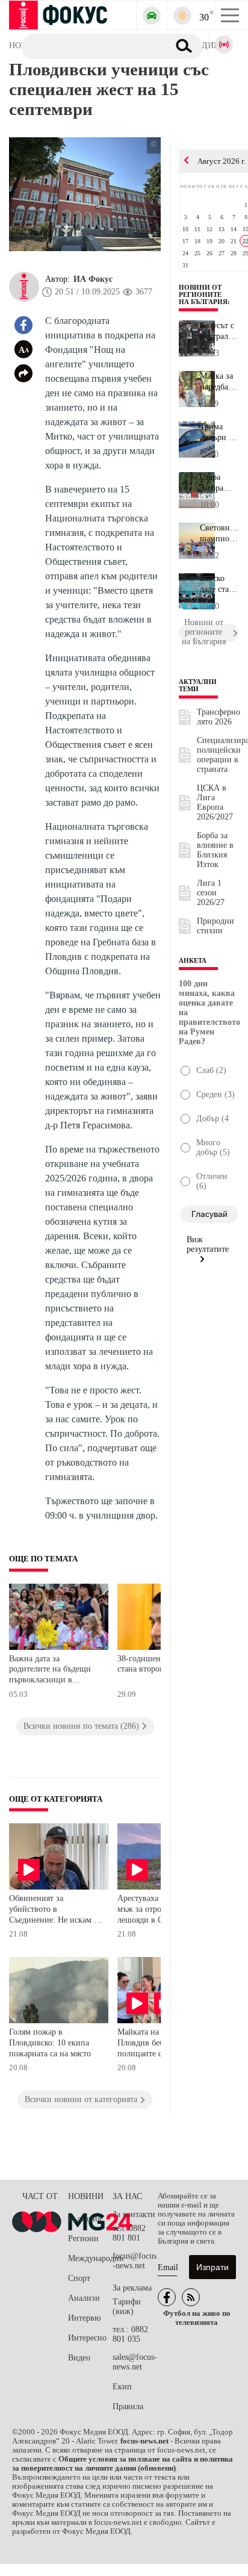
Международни (90, 2258)
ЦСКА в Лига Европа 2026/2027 (215, 802)
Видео (79, 2358)
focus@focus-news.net (135, 2261)
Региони (83, 2238)
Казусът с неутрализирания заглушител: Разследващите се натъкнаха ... (219, 331)
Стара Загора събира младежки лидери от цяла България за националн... (219, 483)
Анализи (84, 2298)
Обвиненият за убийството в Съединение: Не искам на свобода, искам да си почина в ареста (56, 1910)
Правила (128, 2406)
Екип (122, 2387)
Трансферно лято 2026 (219, 717)
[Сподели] (23, 373)
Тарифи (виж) (127, 2307)
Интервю (84, 2318)
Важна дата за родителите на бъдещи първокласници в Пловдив (50, 1671)
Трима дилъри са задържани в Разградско (219, 432)
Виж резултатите (208, 1244)
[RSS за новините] (191, 2297)
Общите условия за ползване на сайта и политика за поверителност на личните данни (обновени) (122, 2464)
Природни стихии (215, 926)
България (85, 2219)
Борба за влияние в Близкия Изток (215, 850)
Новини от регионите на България (203, 294)
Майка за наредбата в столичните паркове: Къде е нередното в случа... (219, 382)
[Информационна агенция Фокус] (167, 2297)
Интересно (87, 2338)
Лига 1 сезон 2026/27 (211, 893)
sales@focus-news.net (135, 2362)
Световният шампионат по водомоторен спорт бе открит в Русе (219, 534)
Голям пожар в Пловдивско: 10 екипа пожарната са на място (50, 2042)
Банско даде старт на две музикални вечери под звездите (219, 584)
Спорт (79, 2278)
